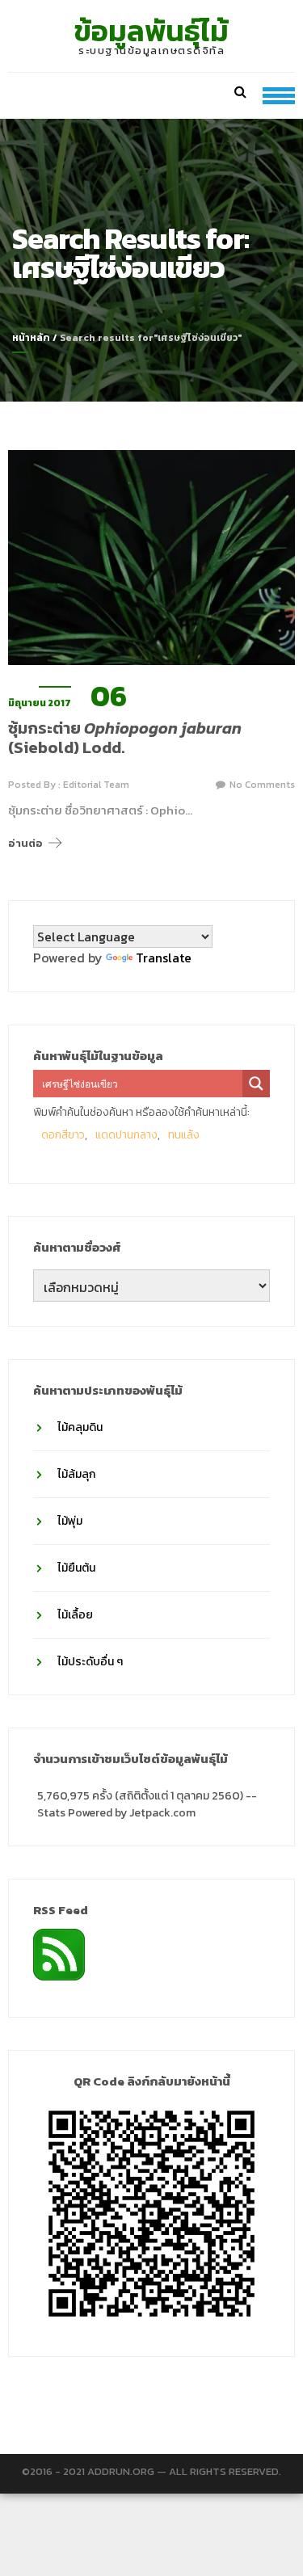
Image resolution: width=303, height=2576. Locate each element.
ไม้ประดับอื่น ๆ (90, 1662)
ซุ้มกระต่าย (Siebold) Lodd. (125, 738)
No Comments (262, 785)
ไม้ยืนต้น (76, 1568)
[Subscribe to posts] (59, 1953)
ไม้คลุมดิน (80, 1427)
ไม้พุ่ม (70, 1521)
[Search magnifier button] (256, 1084)
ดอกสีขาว (63, 1135)
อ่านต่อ (25, 843)
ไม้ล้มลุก (76, 1474)
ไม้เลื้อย (75, 1615)
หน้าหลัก (31, 338)
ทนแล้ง (184, 1135)
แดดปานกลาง (126, 1135)
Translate (164, 958)
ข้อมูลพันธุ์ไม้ (151, 31)
